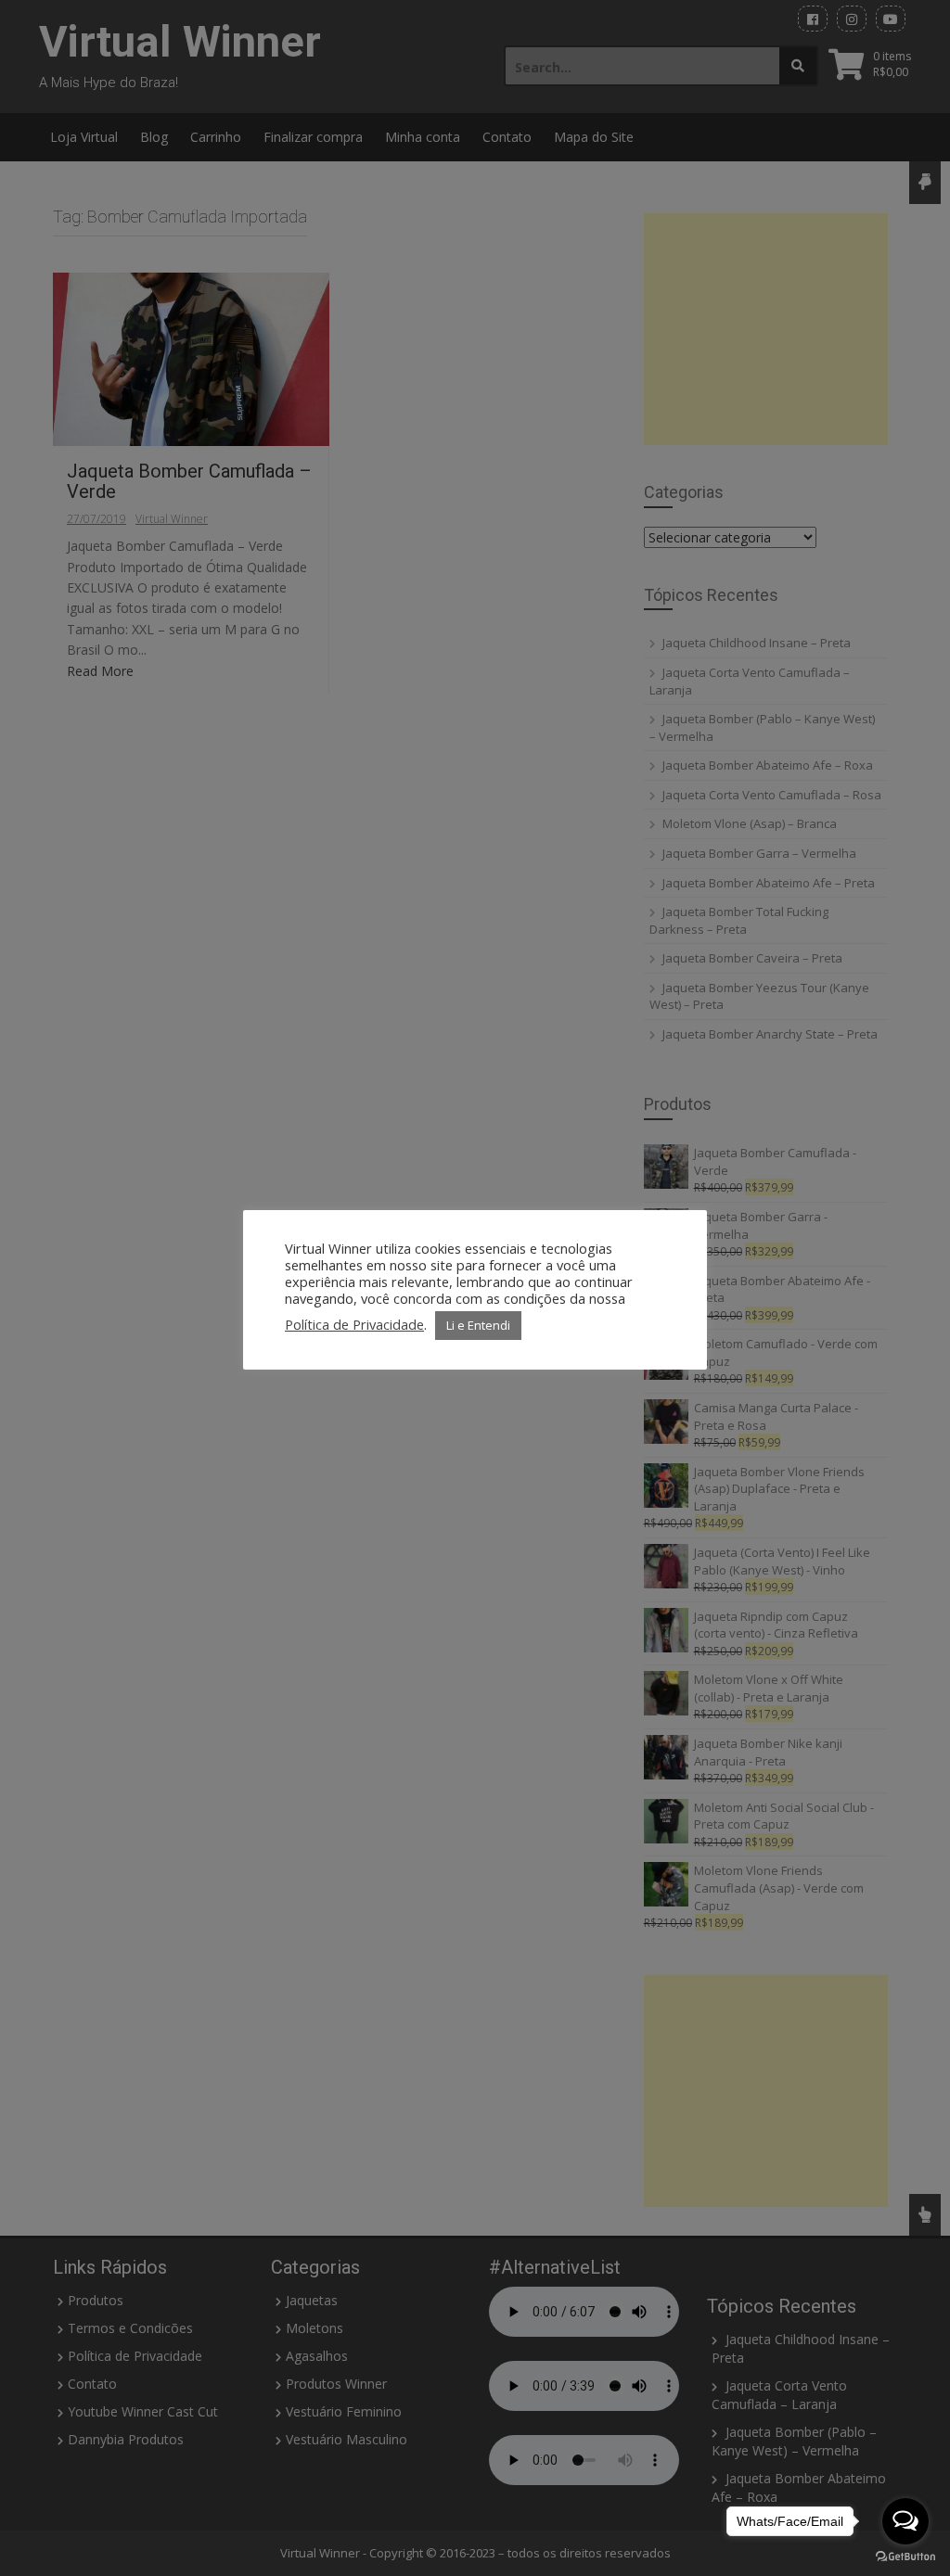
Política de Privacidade (354, 1324)
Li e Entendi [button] (478, 1325)
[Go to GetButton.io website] (905, 2557)
